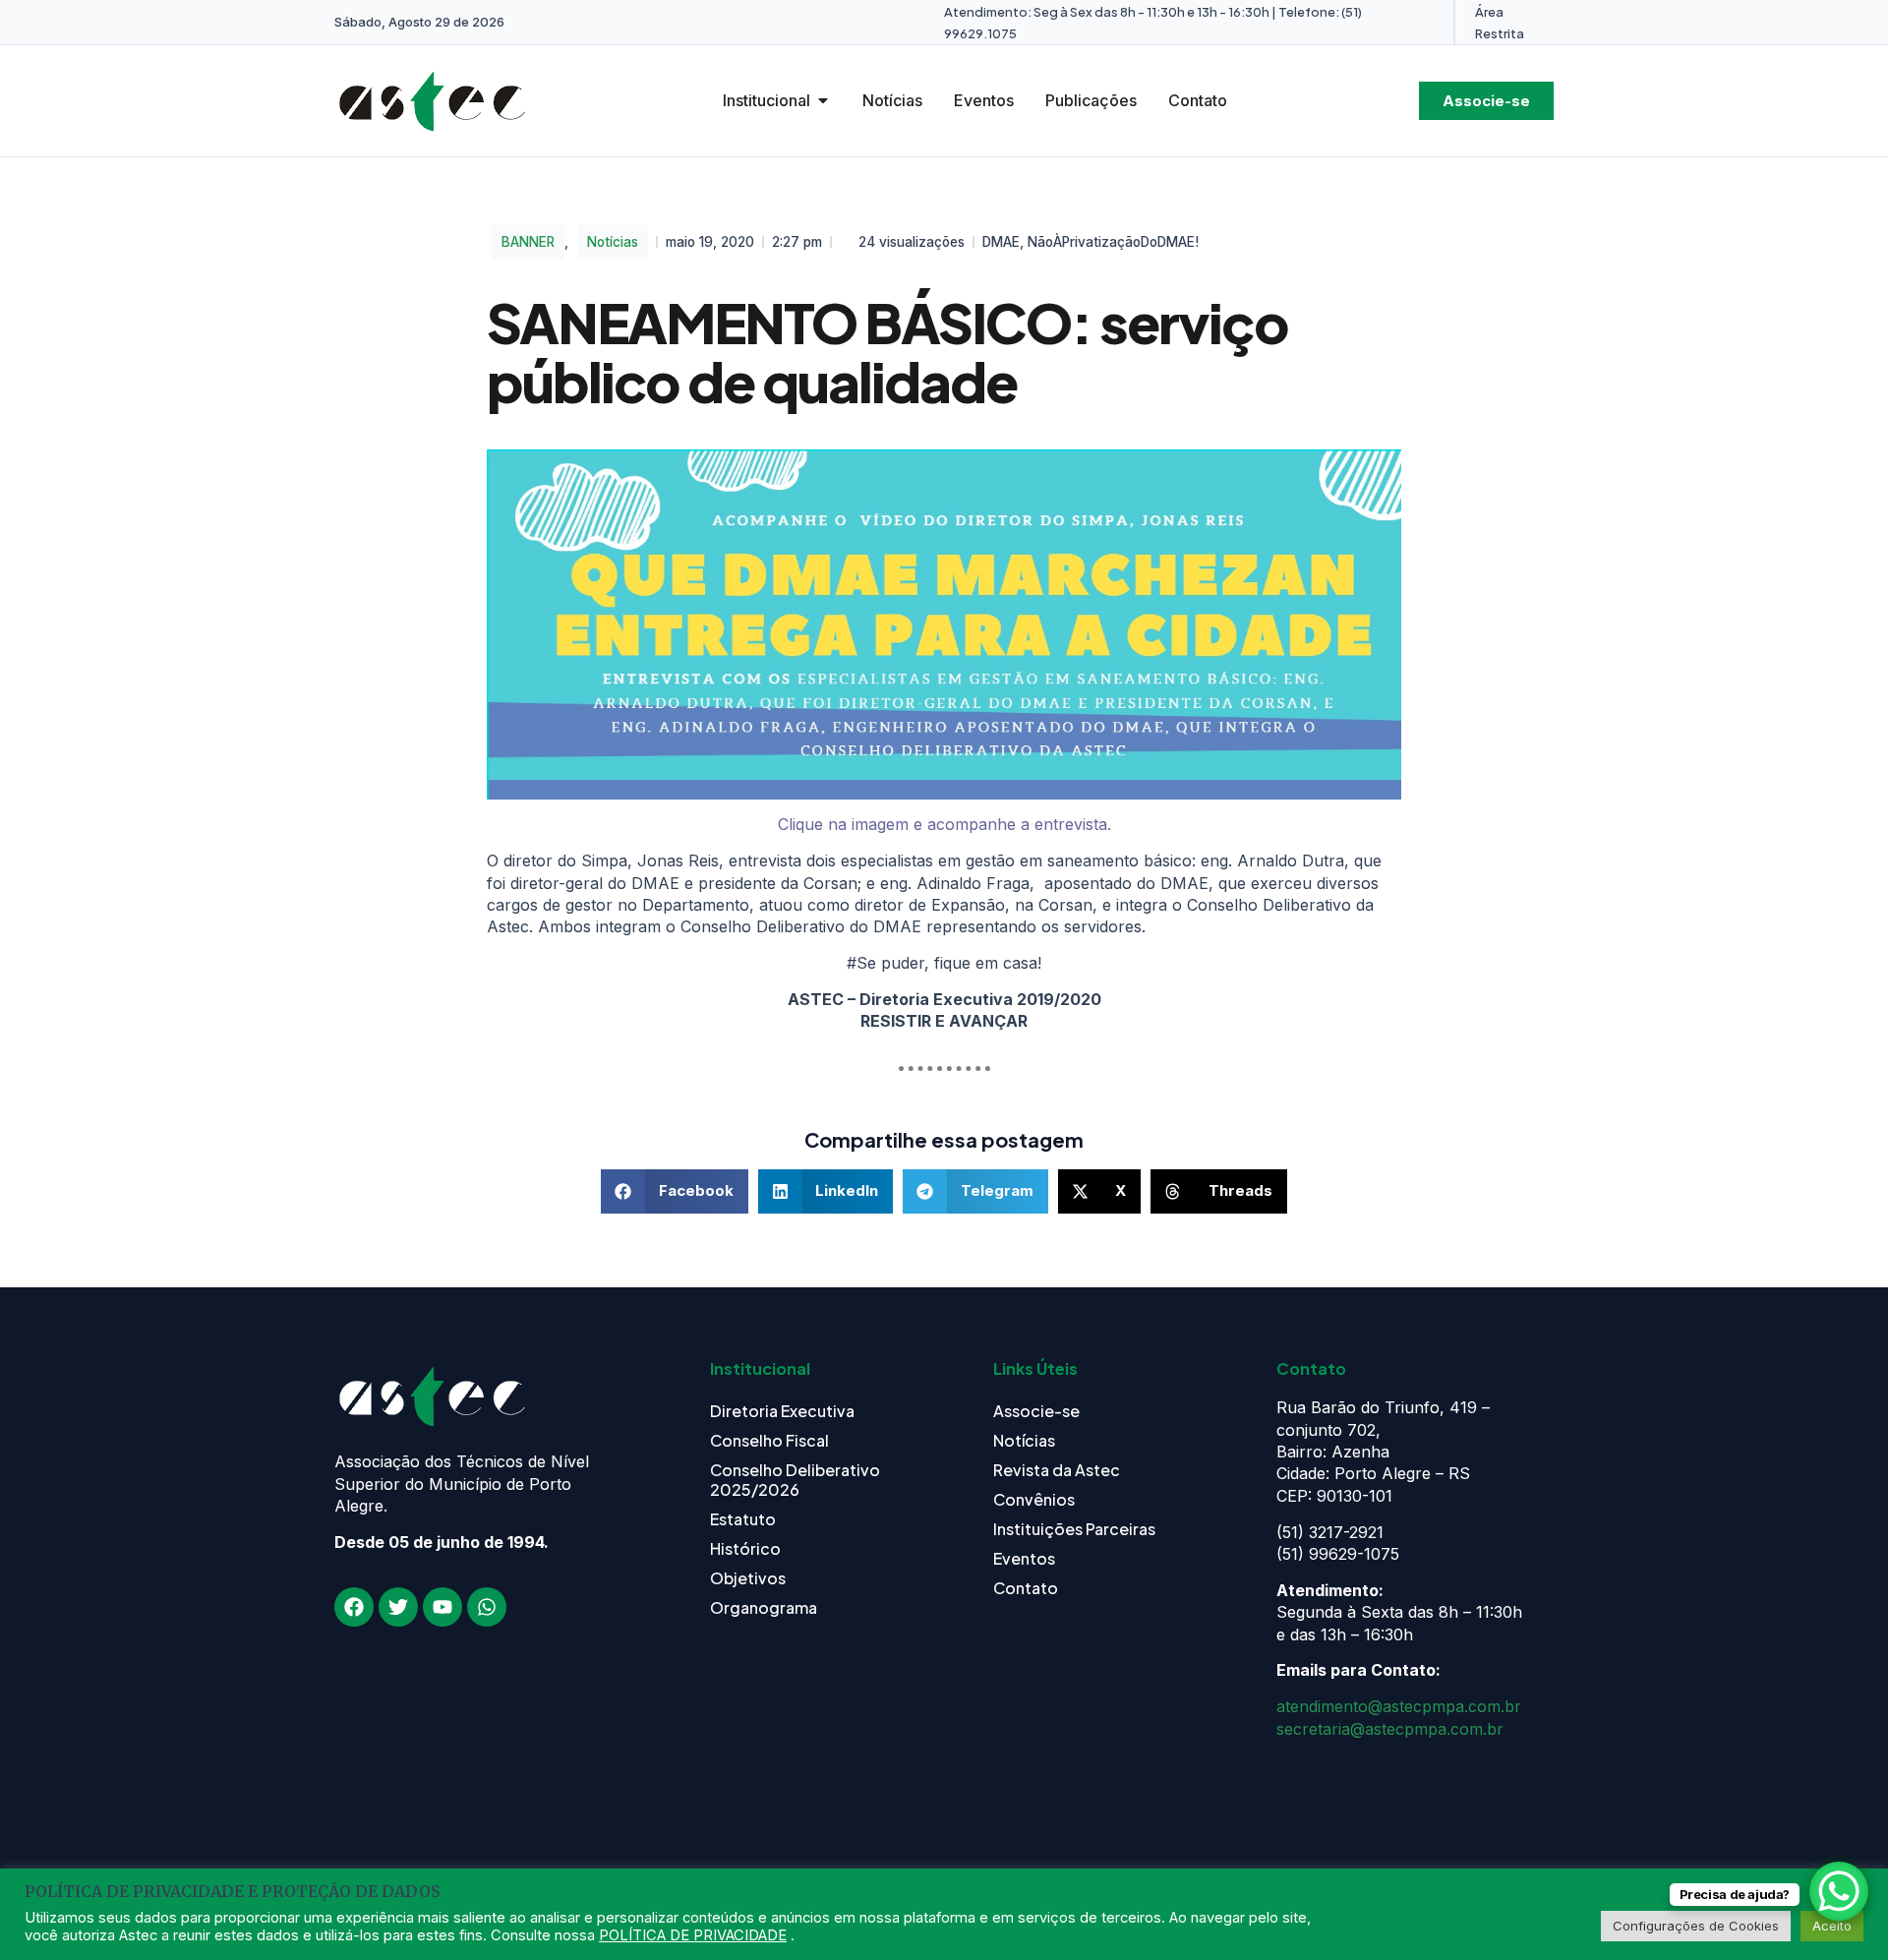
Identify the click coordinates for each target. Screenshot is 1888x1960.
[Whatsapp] (487, 1607)
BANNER (528, 242)
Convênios (1034, 1499)
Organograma (764, 1607)
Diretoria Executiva (782, 1411)
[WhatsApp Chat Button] (1839, 1891)
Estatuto (743, 1519)
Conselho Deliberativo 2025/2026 (795, 1480)
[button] (675, 1191)
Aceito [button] (1832, 1926)
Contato (1026, 1588)
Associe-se (1036, 1411)
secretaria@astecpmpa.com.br (1390, 1729)
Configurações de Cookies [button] (1696, 1926)
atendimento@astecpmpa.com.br (1399, 1706)
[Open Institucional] (823, 100)
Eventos (1024, 1558)
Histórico (745, 1548)
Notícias (613, 242)
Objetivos (748, 1578)
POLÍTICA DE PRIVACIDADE (693, 1935)
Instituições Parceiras (1074, 1529)
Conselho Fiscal (769, 1440)
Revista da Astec (1057, 1470)
